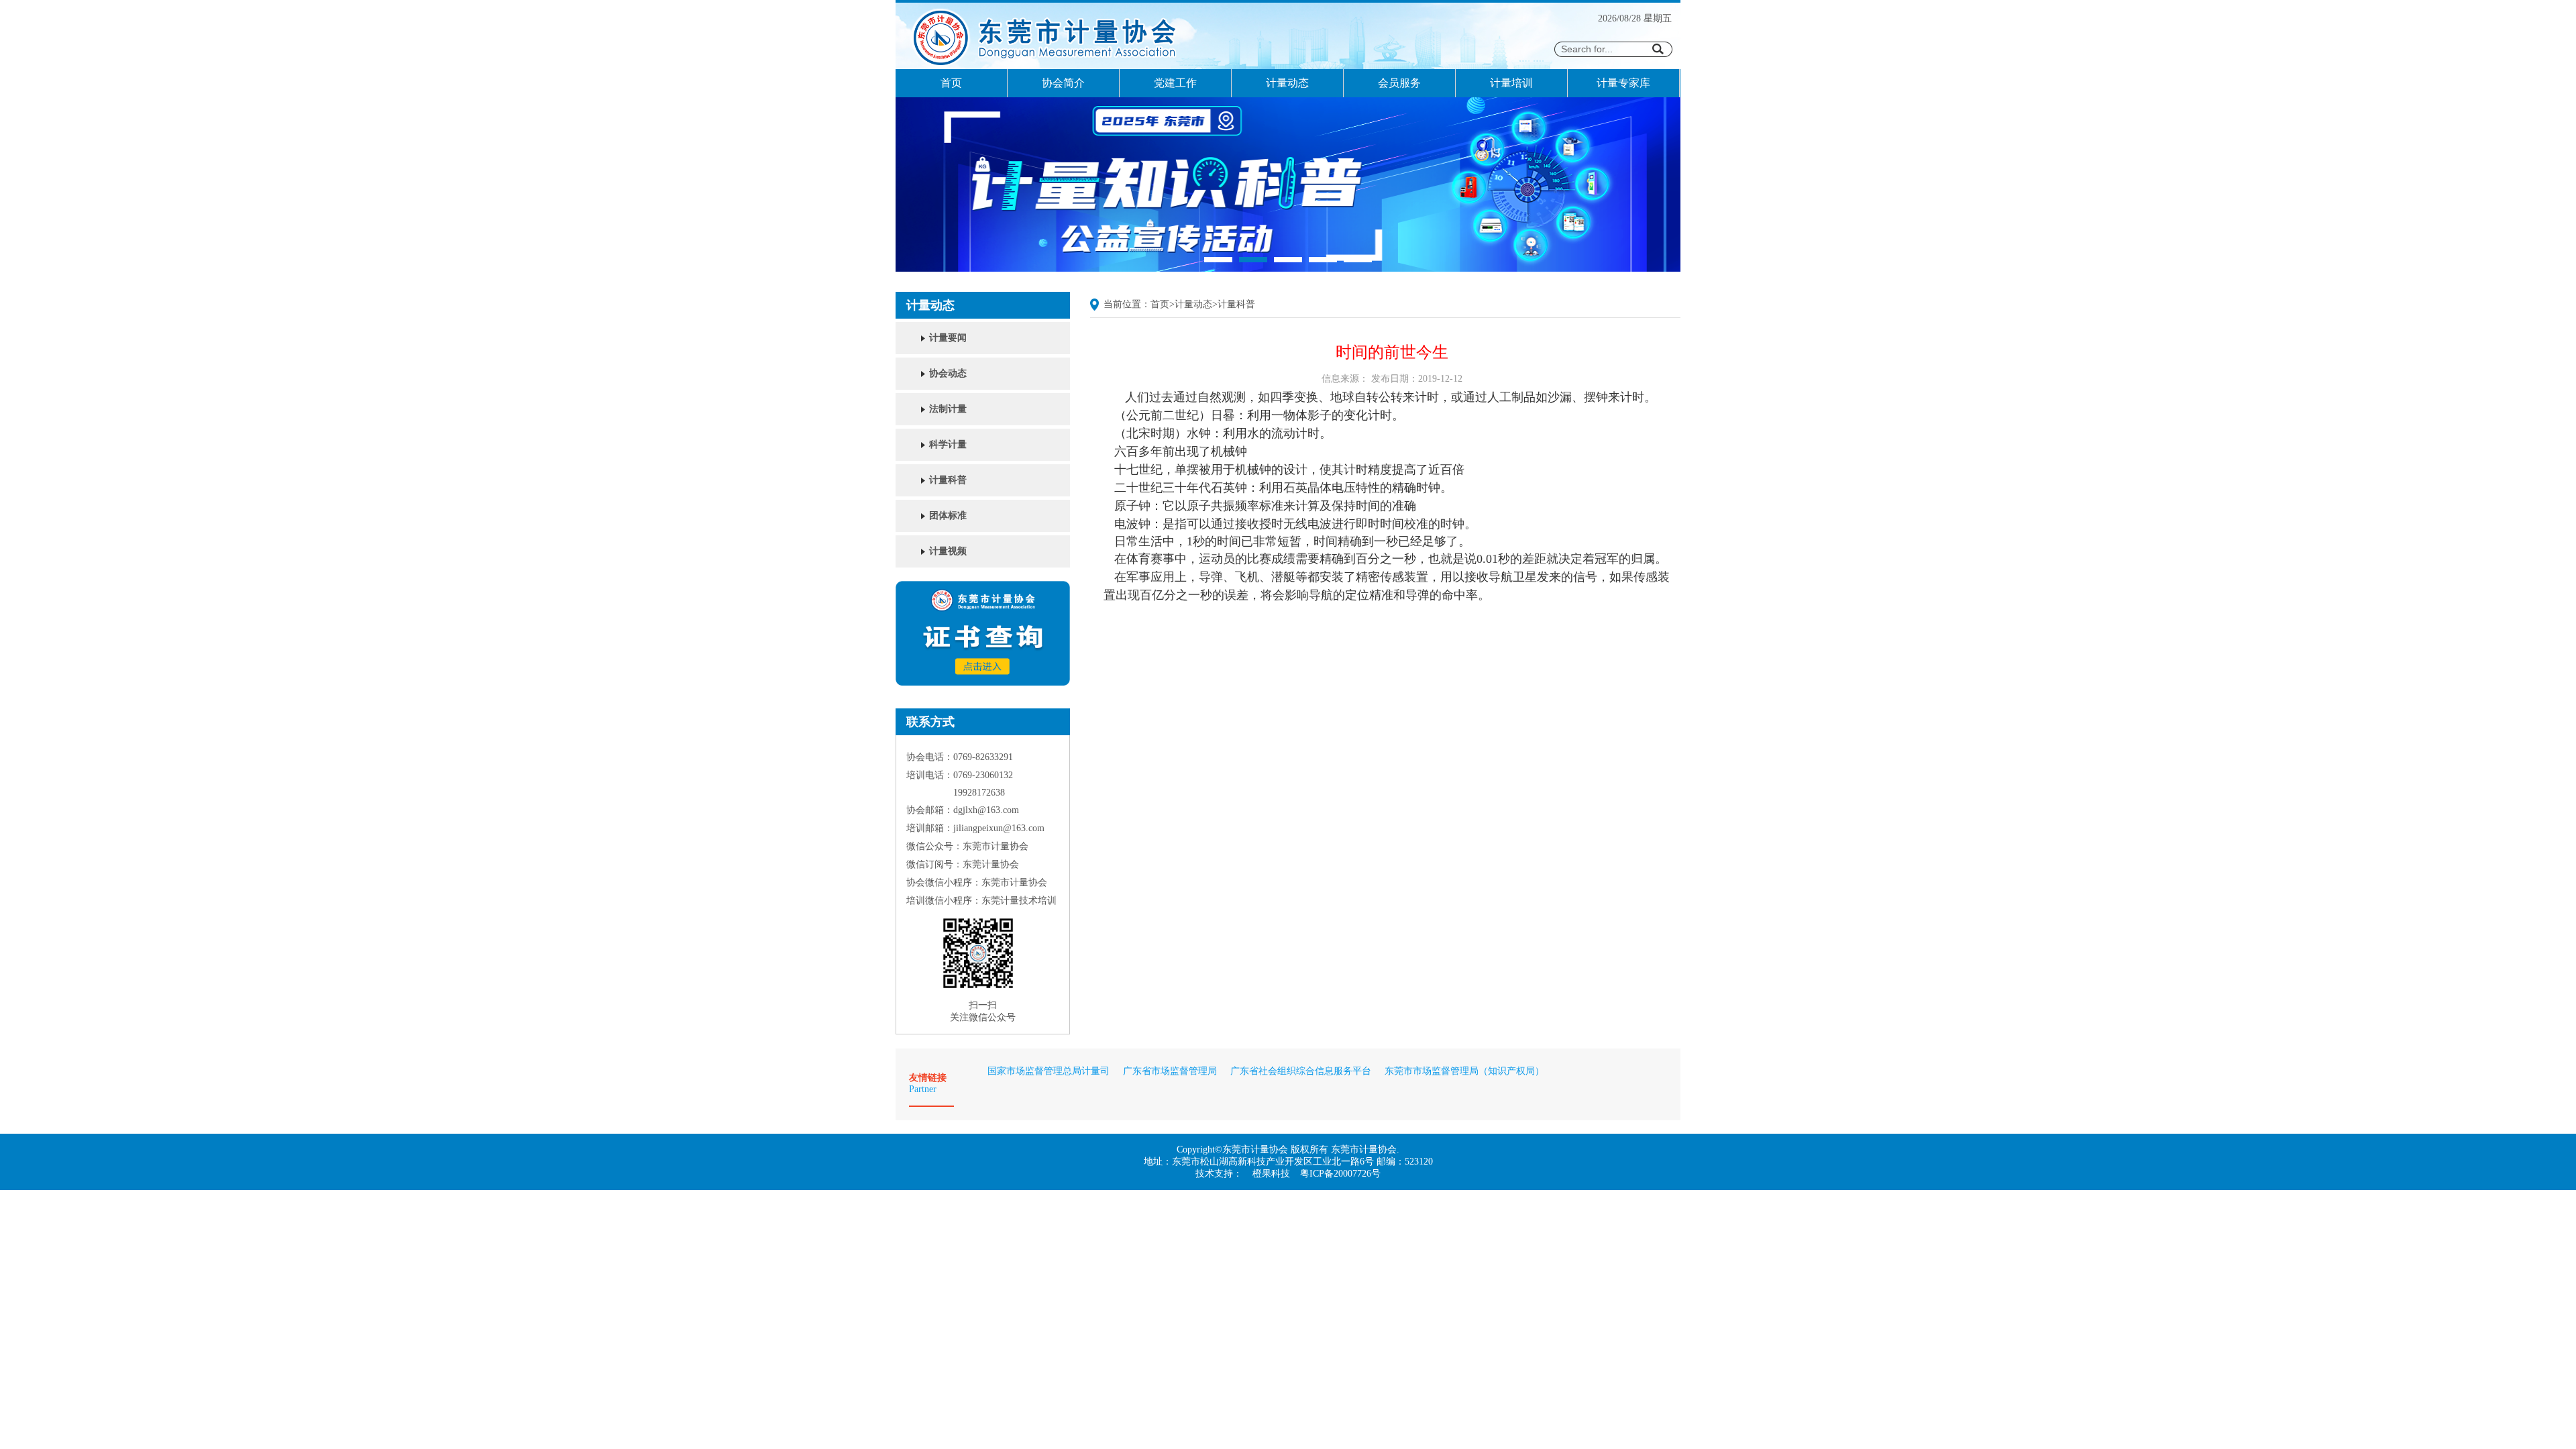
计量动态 (1287, 83)
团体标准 (948, 516)
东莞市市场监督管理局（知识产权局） (1464, 1071)
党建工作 (1175, 83)
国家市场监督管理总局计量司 (1049, 1071)
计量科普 (948, 480)
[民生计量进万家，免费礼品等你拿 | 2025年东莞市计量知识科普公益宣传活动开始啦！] (1288, 269)
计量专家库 (1623, 83)
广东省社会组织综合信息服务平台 (1301, 1071)
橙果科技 (1271, 1174)
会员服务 (1399, 83)
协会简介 (1063, 83)
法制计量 (948, 409)
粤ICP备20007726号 (1340, 1174)
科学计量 (948, 444)
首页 (951, 83)
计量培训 (1511, 83)
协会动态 (948, 373)
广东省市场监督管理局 (1170, 1071)
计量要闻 (948, 338)
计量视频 (948, 551)
